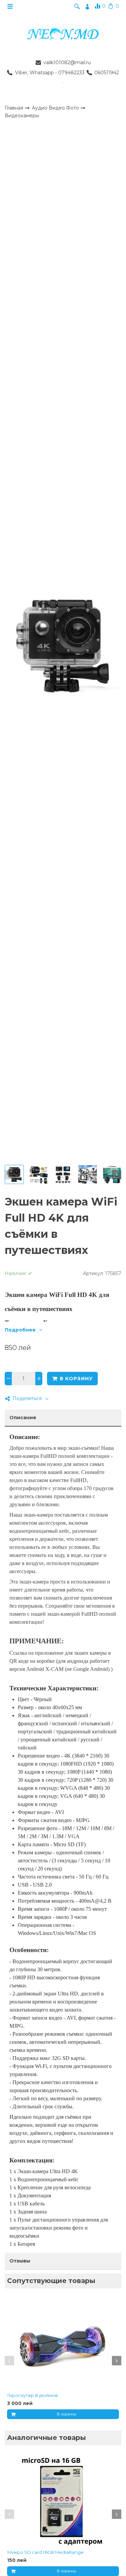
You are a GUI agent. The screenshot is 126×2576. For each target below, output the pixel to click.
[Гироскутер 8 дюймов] (63, 2343)
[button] (9, 1175)
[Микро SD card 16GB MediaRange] (63, 2500)
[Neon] (63, 34)
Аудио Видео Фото (56, 108)
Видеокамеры (22, 116)
